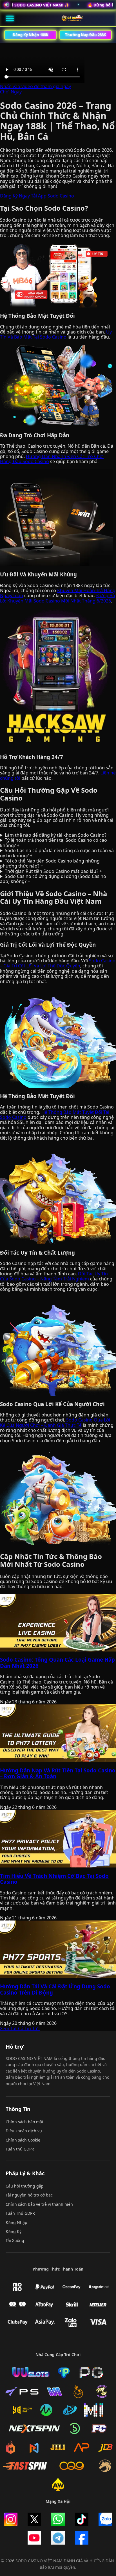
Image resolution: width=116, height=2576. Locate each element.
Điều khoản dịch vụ (24, 2131)
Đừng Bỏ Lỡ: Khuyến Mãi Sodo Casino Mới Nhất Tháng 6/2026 (58, 598)
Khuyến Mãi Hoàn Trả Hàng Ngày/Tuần (58, 593)
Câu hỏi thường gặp (25, 2186)
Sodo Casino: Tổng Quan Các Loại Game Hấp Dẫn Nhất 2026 (57, 1663)
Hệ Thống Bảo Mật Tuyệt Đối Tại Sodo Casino (55, 1115)
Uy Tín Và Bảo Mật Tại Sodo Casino (56, 334)
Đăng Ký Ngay (15, 196)
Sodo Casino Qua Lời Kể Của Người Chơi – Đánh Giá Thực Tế (55, 1422)
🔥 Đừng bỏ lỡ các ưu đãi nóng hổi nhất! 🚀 (46, 5)
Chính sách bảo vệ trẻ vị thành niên (39, 2204)
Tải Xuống (15, 2240)
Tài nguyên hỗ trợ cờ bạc (29, 2195)
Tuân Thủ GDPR (20, 2213)
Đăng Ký (14, 2231)
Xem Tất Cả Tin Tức (20, 2028)
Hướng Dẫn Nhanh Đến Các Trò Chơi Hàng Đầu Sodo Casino (52, 459)
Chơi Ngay (11, 92)
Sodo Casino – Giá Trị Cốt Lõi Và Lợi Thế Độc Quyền (58, 963)
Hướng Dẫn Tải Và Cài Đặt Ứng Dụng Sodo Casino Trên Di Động (55, 1989)
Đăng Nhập (16, 2222)
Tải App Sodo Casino (53, 196)
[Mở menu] (10, 18)
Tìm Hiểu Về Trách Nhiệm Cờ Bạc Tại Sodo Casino (54, 1879)
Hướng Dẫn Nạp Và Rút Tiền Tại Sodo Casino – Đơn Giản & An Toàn (58, 1773)
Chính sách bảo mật (24, 2122)
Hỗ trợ (15, 2047)
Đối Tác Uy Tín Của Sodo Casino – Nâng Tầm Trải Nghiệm (54, 1276)
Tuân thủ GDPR (20, 2149)
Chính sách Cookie (23, 2140)
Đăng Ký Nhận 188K (31, 35)
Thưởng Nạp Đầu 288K (86, 35)
